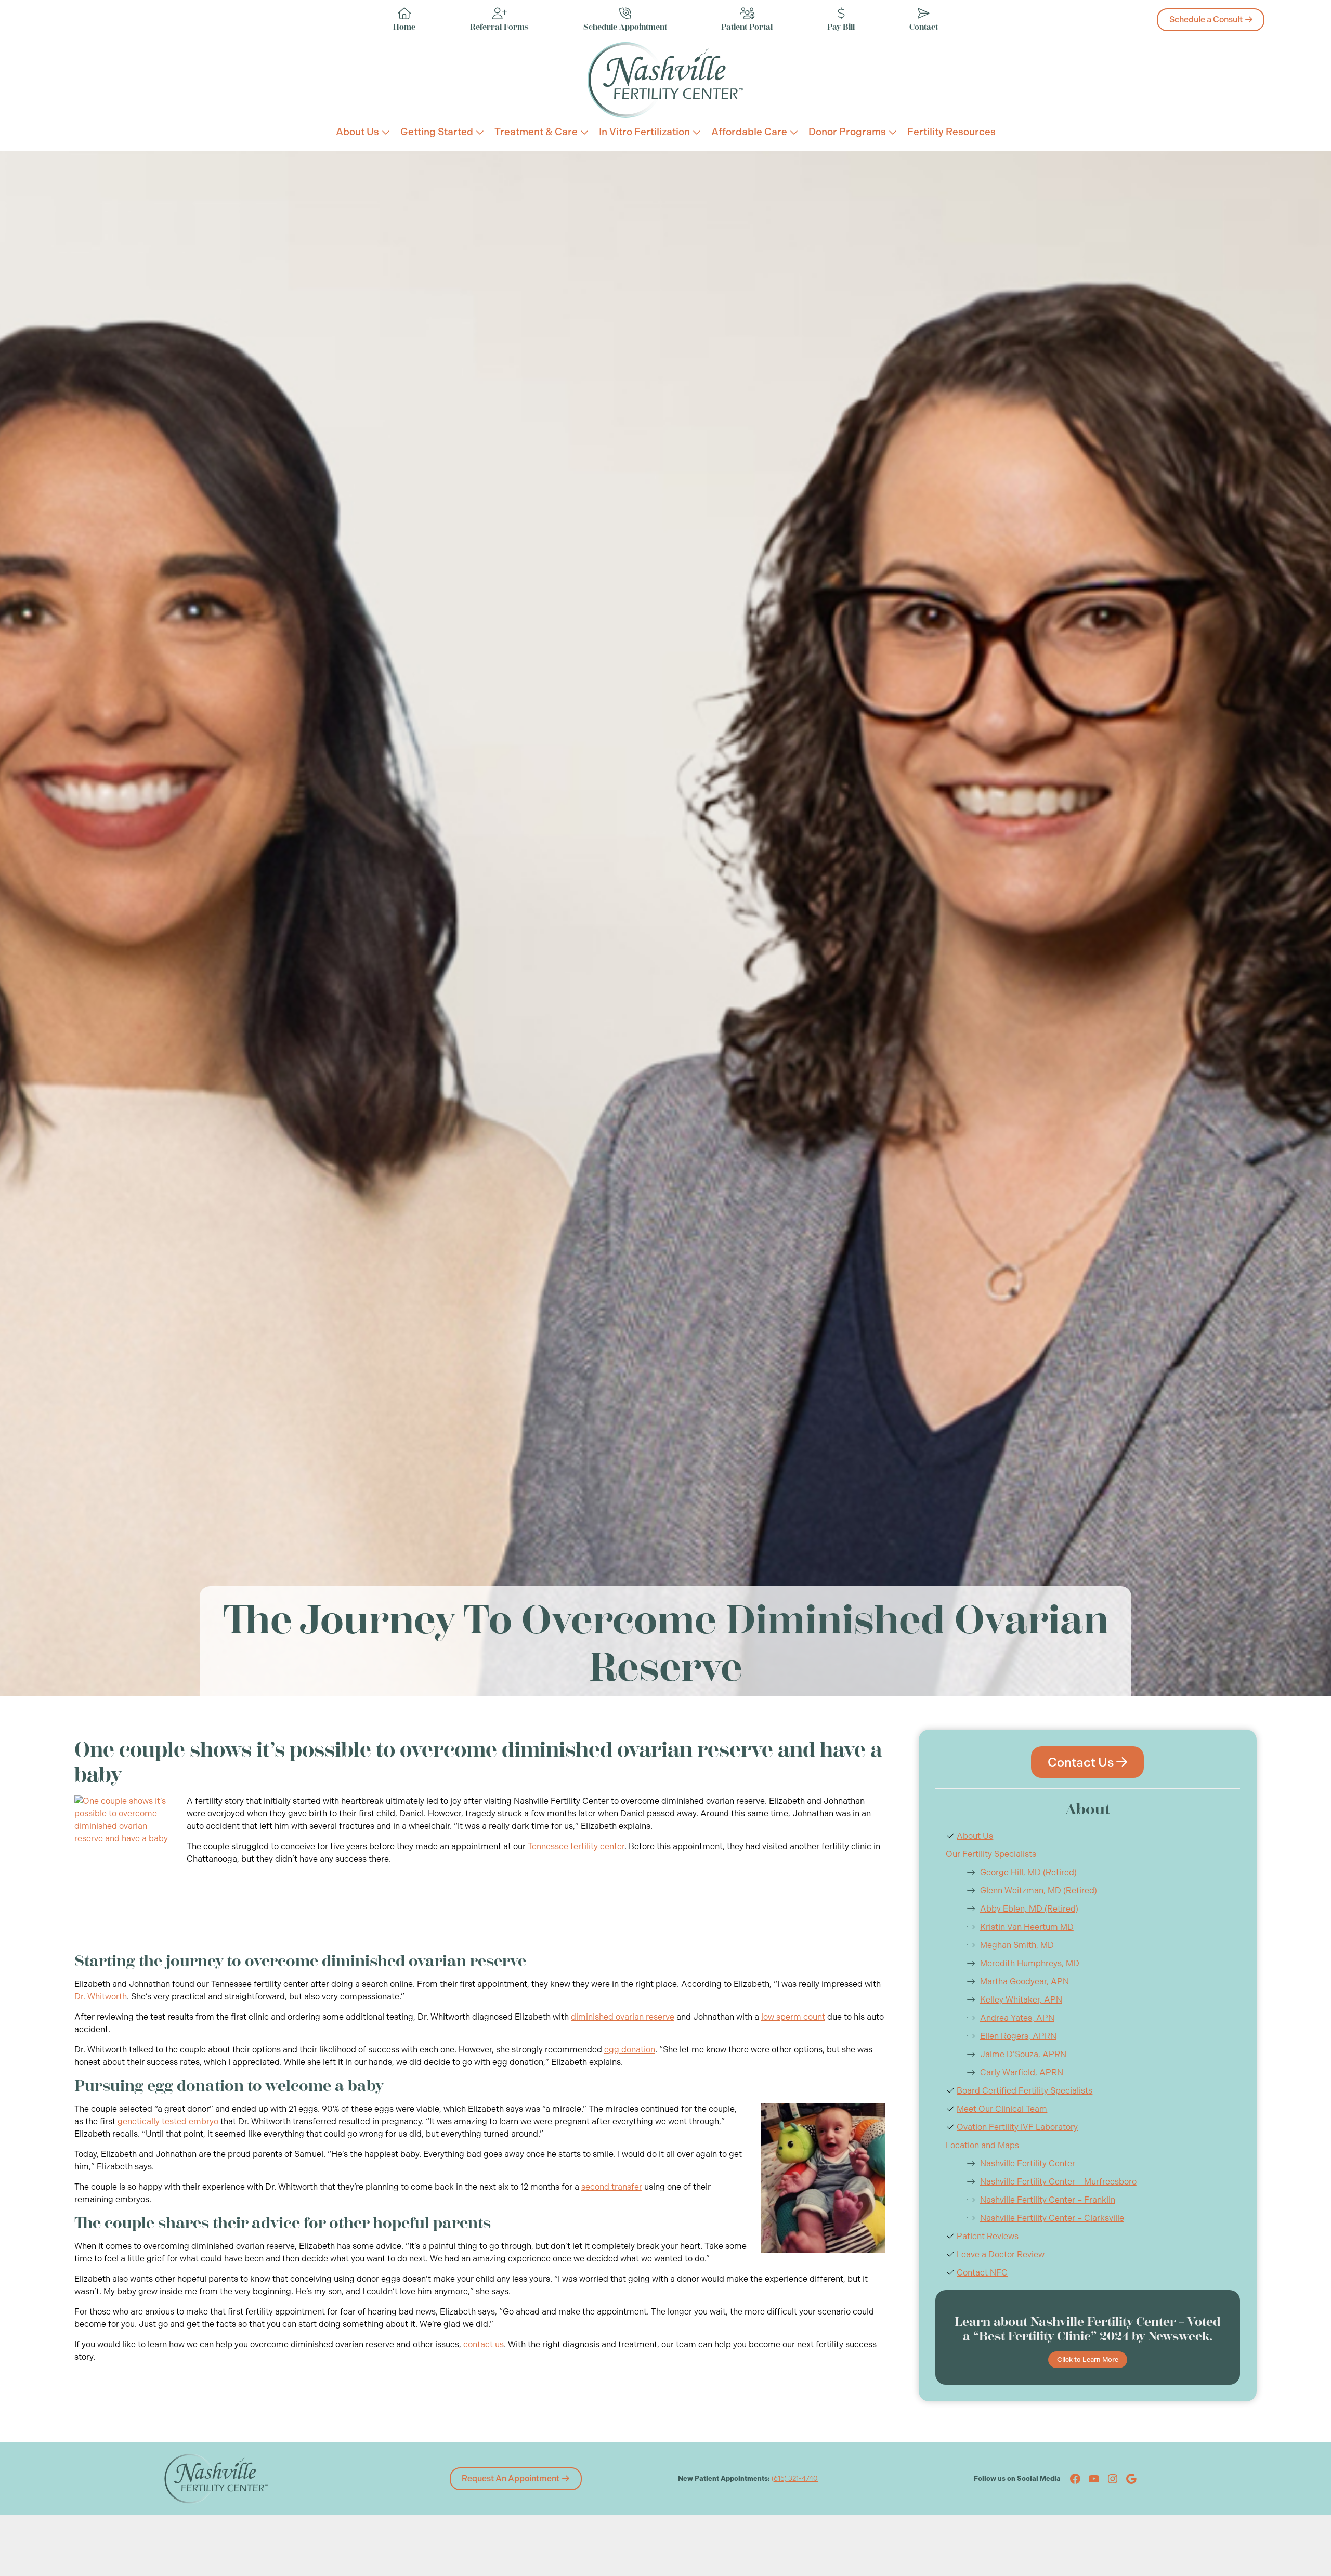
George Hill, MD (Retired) (1028, 1872)
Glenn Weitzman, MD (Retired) (1039, 1891)
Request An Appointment (511, 2479)
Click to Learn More (1088, 2359)
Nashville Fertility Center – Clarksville (1052, 2218)
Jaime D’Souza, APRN (1023, 2054)
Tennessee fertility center (576, 1846)
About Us (357, 132)
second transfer (612, 2187)
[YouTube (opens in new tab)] (1094, 2479)
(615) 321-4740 (795, 2479)
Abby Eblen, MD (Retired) (1029, 1909)
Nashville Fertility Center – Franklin (1048, 2200)
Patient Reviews (988, 2236)
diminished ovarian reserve (623, 2017)
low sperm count (793, 2017)
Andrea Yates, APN (1017, 2018)
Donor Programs (847, 132)
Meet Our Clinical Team (1002, 2109)
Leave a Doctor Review (1001, 2254)
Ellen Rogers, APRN (1018, 2036)
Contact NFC (982, 2273)
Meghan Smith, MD (1017, 1945)
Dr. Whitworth (101, 1997)
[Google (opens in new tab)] (1131, 2479)
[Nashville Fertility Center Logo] (665, 80)
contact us (484, 2344)
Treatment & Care (536, 132)
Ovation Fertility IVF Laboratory (1017, 2127)
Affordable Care (749, 132)
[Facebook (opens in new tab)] (1075, 2479)
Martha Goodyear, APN (1025, 1982)
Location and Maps (982, 2145)
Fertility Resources (951, 132)
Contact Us (1081, 1762)
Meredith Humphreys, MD (1030, 1963)
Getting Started (437, 132)
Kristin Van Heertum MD (1027, 1927)
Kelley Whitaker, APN (1021, 2000)
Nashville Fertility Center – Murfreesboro (1058, 2182)
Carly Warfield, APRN (1022, 2072)
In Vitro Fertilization (644, 132)
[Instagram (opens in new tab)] (1113, 2479)
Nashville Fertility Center (1028, 2163)
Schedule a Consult (1206, 19)
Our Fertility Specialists (991, 1854)
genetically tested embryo (168, 2121)
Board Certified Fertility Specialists (1025, 2091)
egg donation (630, 2050)
